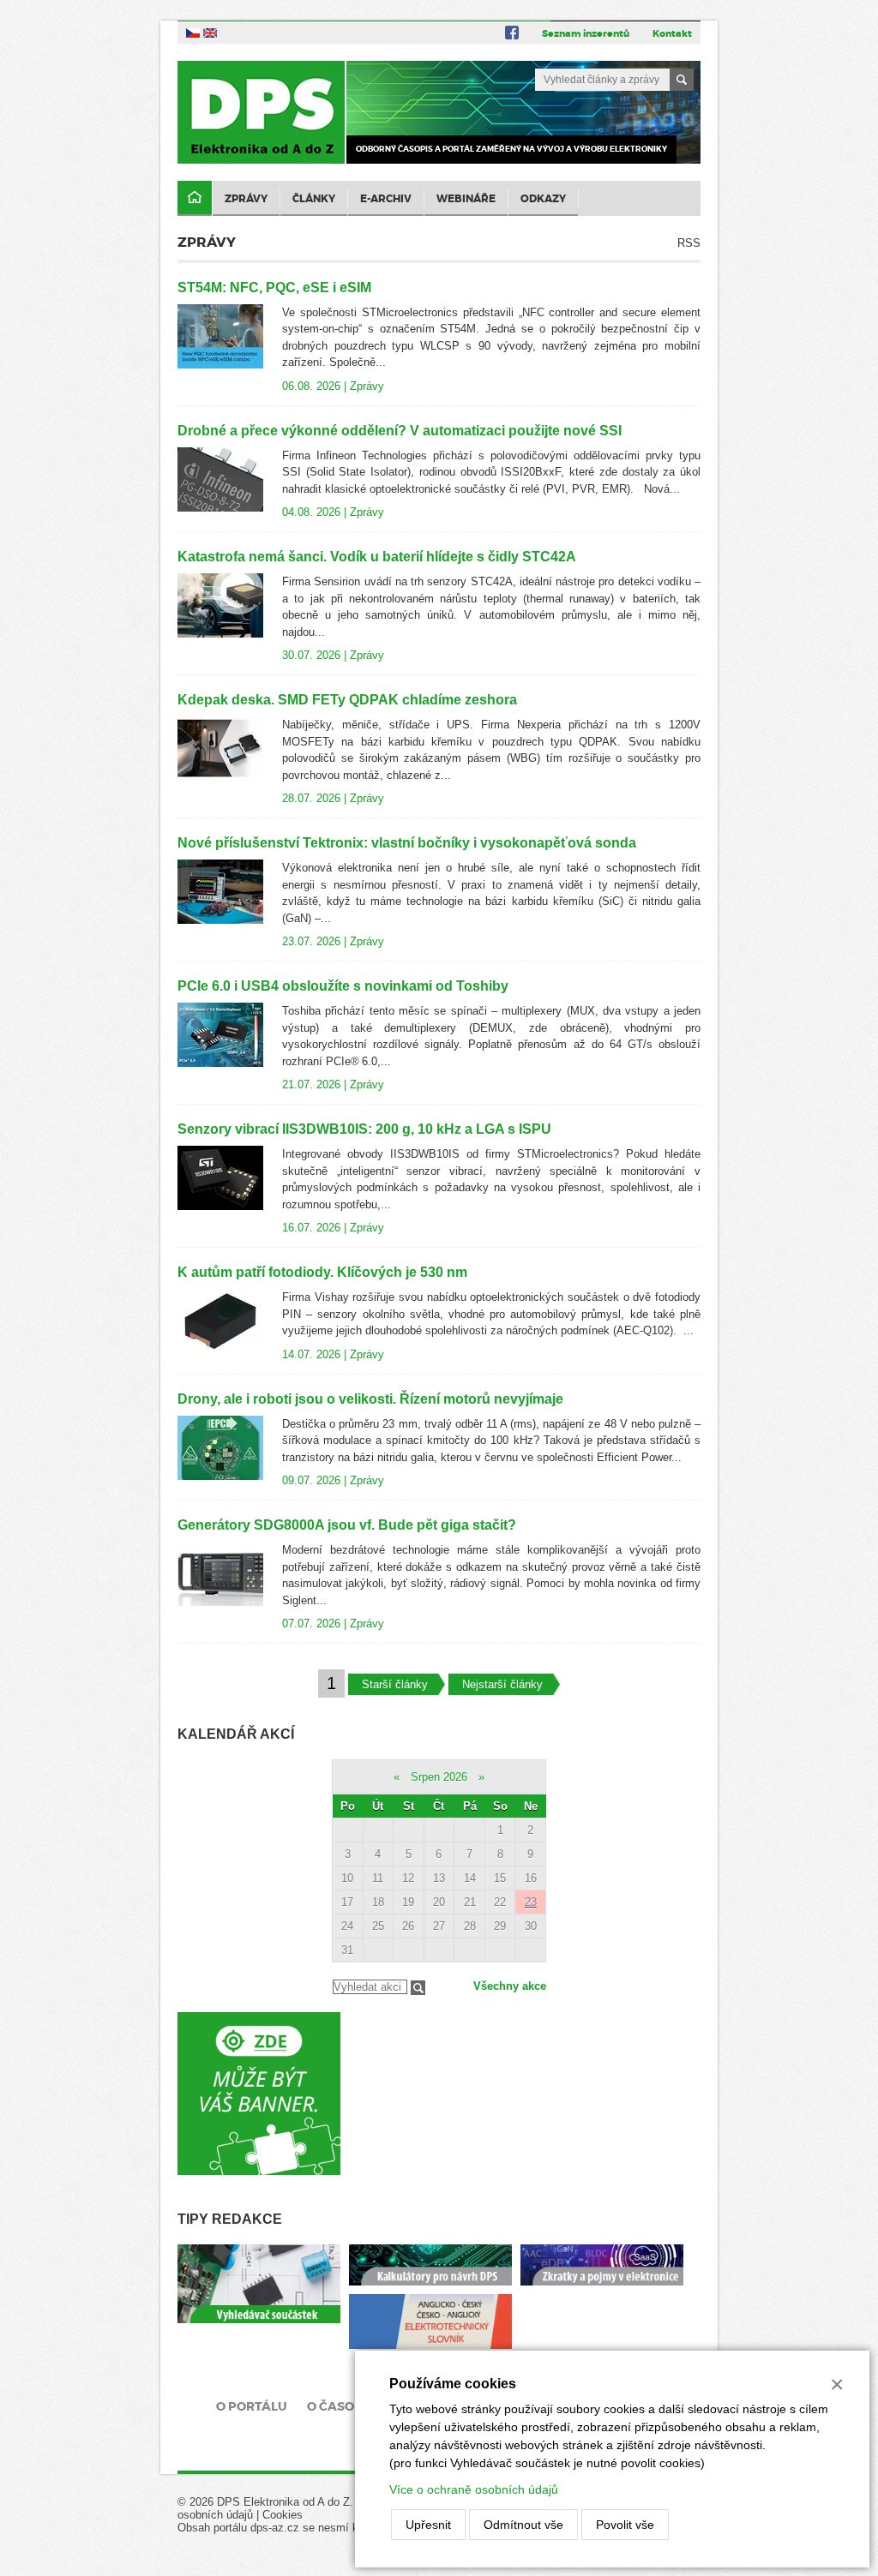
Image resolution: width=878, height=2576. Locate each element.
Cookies (283, 2515)
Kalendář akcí (236, 1734)
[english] (210, 32)
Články (314, 199)
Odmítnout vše (523, 2525)
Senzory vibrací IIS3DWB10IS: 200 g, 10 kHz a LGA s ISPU (364, 1129)
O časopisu (345, 2406)
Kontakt (672, 33)
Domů (195, 198)
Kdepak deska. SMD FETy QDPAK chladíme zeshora (347, 700)
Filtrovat (418, 1988)
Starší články (395, 1684)
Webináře (466, 199)
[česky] (193, 32)
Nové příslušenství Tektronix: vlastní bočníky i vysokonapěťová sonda (407, 843)
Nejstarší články (502, 1684)
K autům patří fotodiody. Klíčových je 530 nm (322, 1272)
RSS (689, 243)
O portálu (252, 2406)
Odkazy (543, 199)
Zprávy (246, 199)
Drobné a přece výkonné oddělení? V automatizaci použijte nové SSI (400, 431)
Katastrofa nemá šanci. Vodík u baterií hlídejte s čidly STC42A (377, 557)
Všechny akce (510, 1986)
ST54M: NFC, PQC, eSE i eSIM (274, 288)
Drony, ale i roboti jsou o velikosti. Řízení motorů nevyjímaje (370, 1399)
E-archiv (386, 199)
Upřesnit (428, 2525)
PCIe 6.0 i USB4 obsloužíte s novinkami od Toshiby (343, 986)
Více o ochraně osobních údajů (474, 2489)
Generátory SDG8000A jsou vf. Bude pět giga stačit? (347, 1525)
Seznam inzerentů (586, 33)
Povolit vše (625, 2525)
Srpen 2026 (439, 1777)
